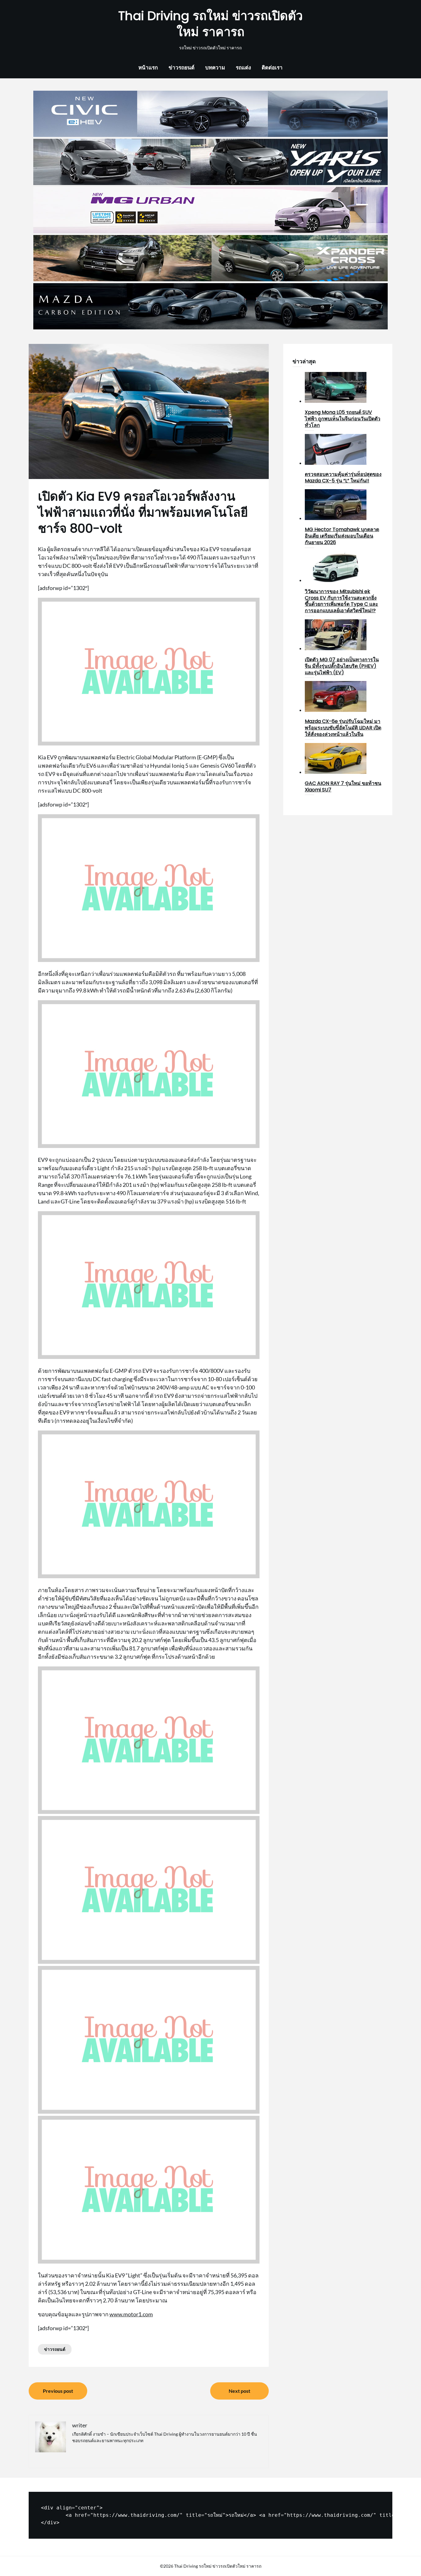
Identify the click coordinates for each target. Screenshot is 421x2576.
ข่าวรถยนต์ (182, 67)
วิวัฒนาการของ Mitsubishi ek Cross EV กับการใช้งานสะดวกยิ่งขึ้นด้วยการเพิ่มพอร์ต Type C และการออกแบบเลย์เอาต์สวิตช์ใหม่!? (341, 601)
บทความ (215, 67)
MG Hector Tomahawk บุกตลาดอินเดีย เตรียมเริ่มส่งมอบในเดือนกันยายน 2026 (342, 536)
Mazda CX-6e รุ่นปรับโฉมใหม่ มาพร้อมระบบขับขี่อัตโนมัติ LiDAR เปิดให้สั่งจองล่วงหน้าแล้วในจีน (343, 728)
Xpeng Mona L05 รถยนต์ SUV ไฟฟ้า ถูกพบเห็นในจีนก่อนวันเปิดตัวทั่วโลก (343, 419)
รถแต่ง (243, 67)
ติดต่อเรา (272, 67)
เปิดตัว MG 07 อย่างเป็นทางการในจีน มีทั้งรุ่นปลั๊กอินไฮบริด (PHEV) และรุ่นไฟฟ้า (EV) (342, 666)
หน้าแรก (148, 67)
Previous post (58, 2391)
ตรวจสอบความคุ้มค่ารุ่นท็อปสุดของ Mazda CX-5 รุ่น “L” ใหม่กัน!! (343, 477)
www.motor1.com (131, 2314)
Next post (239, 2391)
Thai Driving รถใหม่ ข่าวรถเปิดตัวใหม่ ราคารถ (211, 24)
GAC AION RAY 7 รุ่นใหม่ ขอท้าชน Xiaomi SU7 (343, 786)
